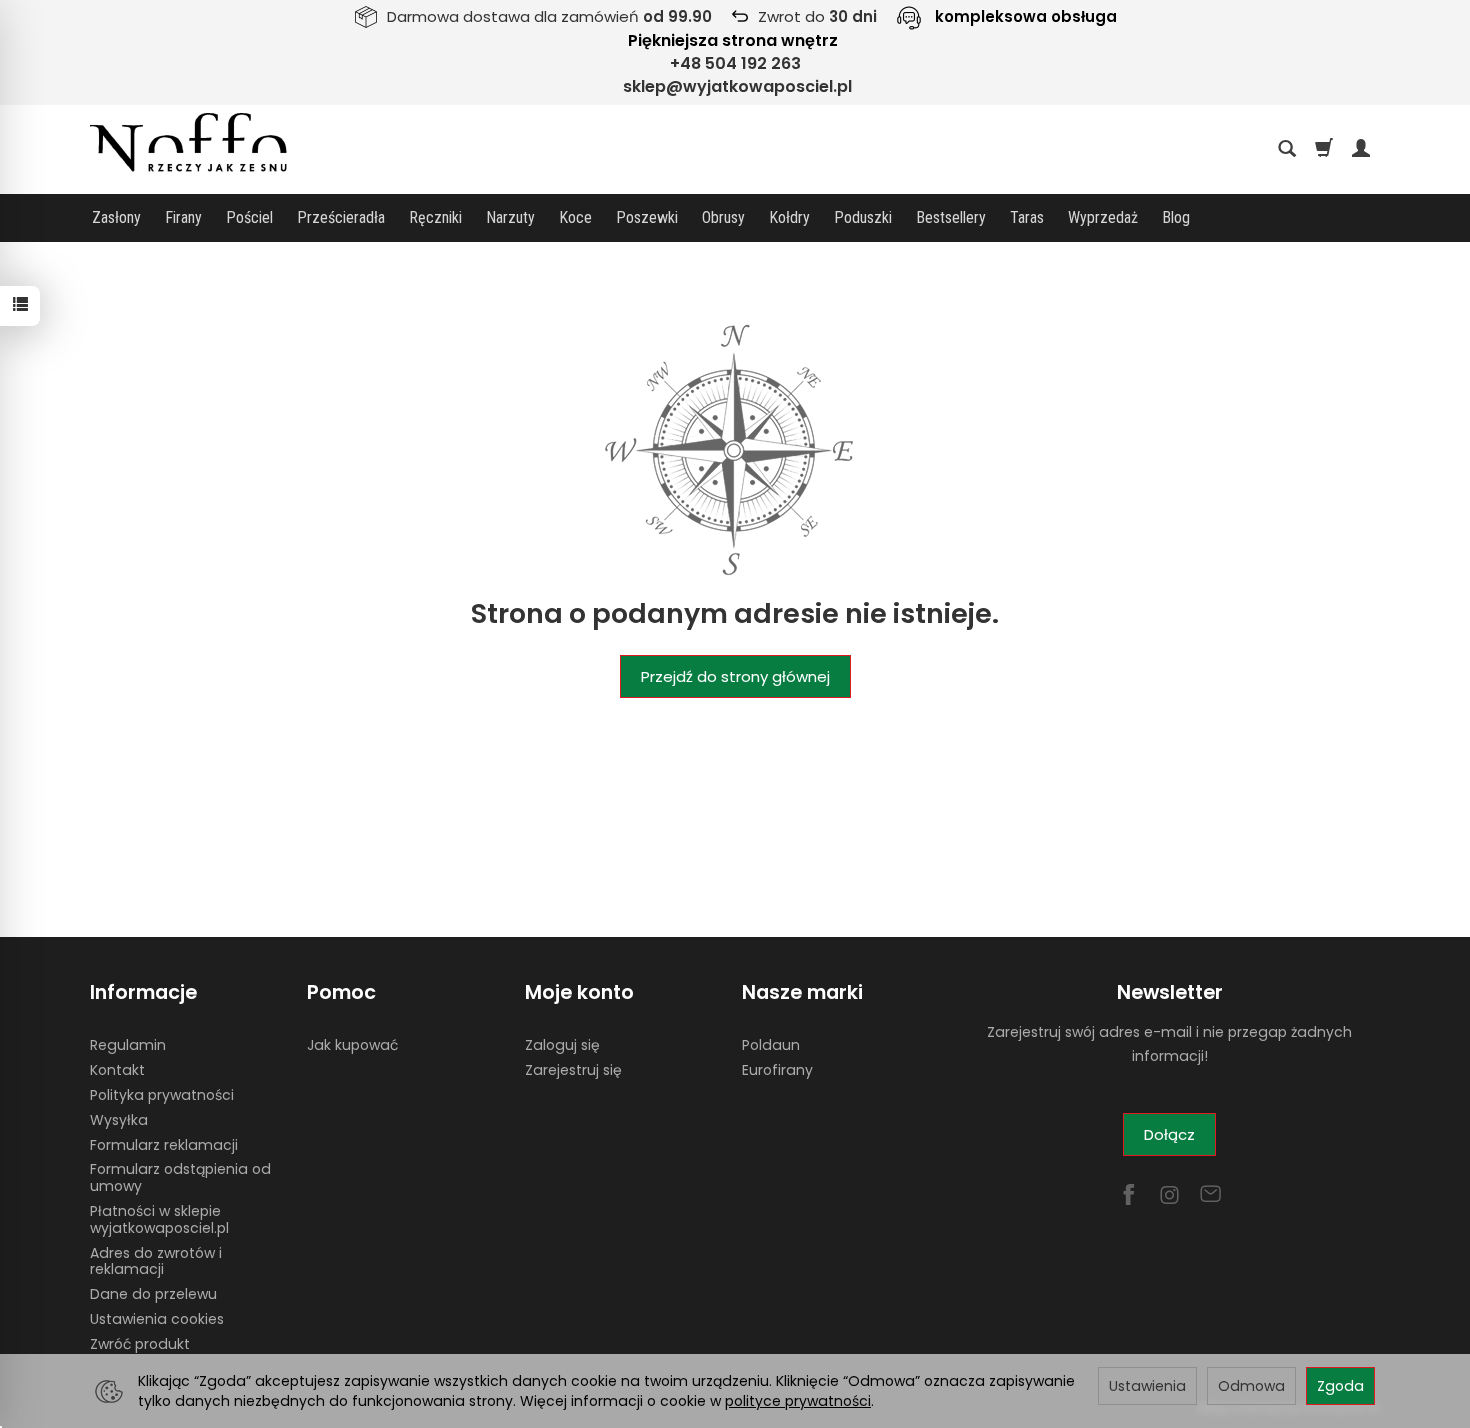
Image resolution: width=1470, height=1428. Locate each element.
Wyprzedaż (1103, 217)
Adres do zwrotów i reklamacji (156, 1261)
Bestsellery (951, 217)
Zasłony (116, 217)
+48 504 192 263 (735, 63)
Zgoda (1340, 1386)
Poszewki (647, 217)
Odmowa (1251, 1386)
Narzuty (510, 217)
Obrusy (723, 217)
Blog (1176, 217)
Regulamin (128, 1045)
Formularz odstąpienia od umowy (180, 1177)
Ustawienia (1147, 1386)
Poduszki (863, 217)
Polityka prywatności (162, 1095)
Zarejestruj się (573, 1070)
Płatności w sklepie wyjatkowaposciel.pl (159, 1219)
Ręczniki (435, 217)
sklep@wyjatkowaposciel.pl (737, 86)
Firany (183, 217)
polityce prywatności (798, 1401)
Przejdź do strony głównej (735, 676)
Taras (1027, 217)
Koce (575, 217)
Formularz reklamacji (164, 1145)
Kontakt (117, 1070)
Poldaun (771, 1045)
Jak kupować (352, 1045)
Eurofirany (777, 1070)
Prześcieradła (341, 217)
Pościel (249, 217)
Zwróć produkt (140, 1344)
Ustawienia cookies (157, 1319)
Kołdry (789, 217)
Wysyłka (119, 1120)
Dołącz (1169, 1134)
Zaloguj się (562, 1045)
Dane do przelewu (153, 1294)
